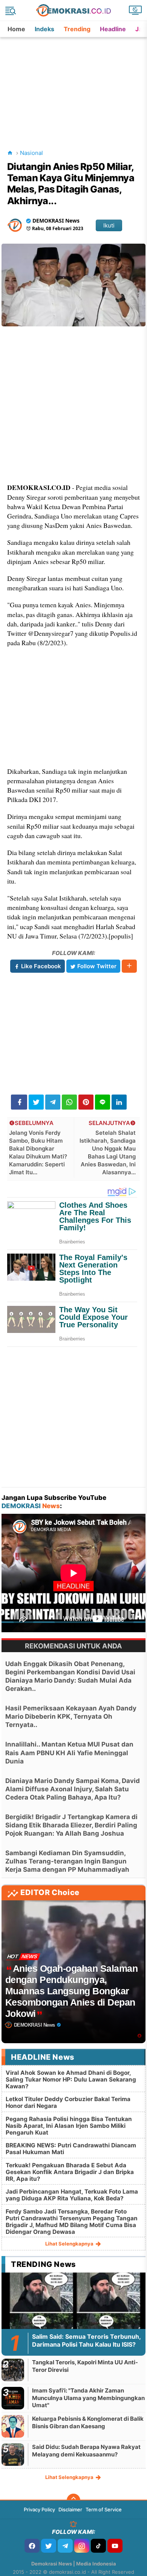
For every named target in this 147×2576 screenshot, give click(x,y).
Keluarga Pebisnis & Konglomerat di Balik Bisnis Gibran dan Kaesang (88, 2422)
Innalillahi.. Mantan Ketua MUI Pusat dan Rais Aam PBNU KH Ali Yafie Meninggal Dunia (69, 1753)
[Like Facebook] (32, 2546)
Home (16, 29)
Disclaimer (70, 2509)
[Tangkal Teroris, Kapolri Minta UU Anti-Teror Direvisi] (13, 2370)
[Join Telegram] (65, 2546)
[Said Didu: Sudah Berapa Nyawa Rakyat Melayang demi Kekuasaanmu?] (13, 2454)
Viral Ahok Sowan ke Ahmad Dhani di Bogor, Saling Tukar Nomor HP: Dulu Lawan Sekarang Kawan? (71, 2079)
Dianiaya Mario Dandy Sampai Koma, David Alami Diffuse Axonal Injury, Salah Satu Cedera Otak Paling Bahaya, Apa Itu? (73, 1789)
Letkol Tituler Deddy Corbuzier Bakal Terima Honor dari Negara (68, 2102)
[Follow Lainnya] (129, 966)
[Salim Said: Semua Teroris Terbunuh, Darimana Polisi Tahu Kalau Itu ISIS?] (73, 2313)
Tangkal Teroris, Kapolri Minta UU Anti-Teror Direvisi (85, 2366)
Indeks (44, 29)
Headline (113, 29)
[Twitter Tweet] (36, 1102)
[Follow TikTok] (98, 2546)
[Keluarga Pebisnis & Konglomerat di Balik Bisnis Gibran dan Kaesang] (13, 2426)
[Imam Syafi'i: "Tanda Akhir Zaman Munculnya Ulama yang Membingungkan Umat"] (13, 2398)
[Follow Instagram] (82, 2546)
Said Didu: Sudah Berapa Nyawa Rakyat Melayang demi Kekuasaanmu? (86, 2451)
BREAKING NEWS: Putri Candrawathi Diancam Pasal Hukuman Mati (71, 2149)
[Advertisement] (74, 84)
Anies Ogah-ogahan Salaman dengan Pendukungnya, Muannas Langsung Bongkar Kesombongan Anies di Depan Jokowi (72, 1991)
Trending (77, 29)
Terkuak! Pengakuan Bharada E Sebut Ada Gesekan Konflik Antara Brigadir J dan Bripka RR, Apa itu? (70, 2172)
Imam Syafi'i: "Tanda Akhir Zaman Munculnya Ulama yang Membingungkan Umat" (88, 2398)
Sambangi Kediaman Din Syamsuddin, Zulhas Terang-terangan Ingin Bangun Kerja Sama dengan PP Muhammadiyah (67, 1861)
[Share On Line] (103, 1102)
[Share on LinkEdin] (119, 1102)
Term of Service (104, 2509)
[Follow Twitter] (49, 2546)
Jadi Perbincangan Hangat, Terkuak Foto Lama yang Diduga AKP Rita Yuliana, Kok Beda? (72, 2195)
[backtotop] (73, 2500)
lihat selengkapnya (70, 2244)
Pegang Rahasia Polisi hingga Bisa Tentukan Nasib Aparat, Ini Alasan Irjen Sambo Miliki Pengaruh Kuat (69, 2126)
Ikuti (109, 225)
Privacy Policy (39, 2509)
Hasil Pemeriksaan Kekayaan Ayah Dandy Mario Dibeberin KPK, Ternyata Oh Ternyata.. (71, 1716)
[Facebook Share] (19, 1102)
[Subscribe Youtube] (115, 2546)
